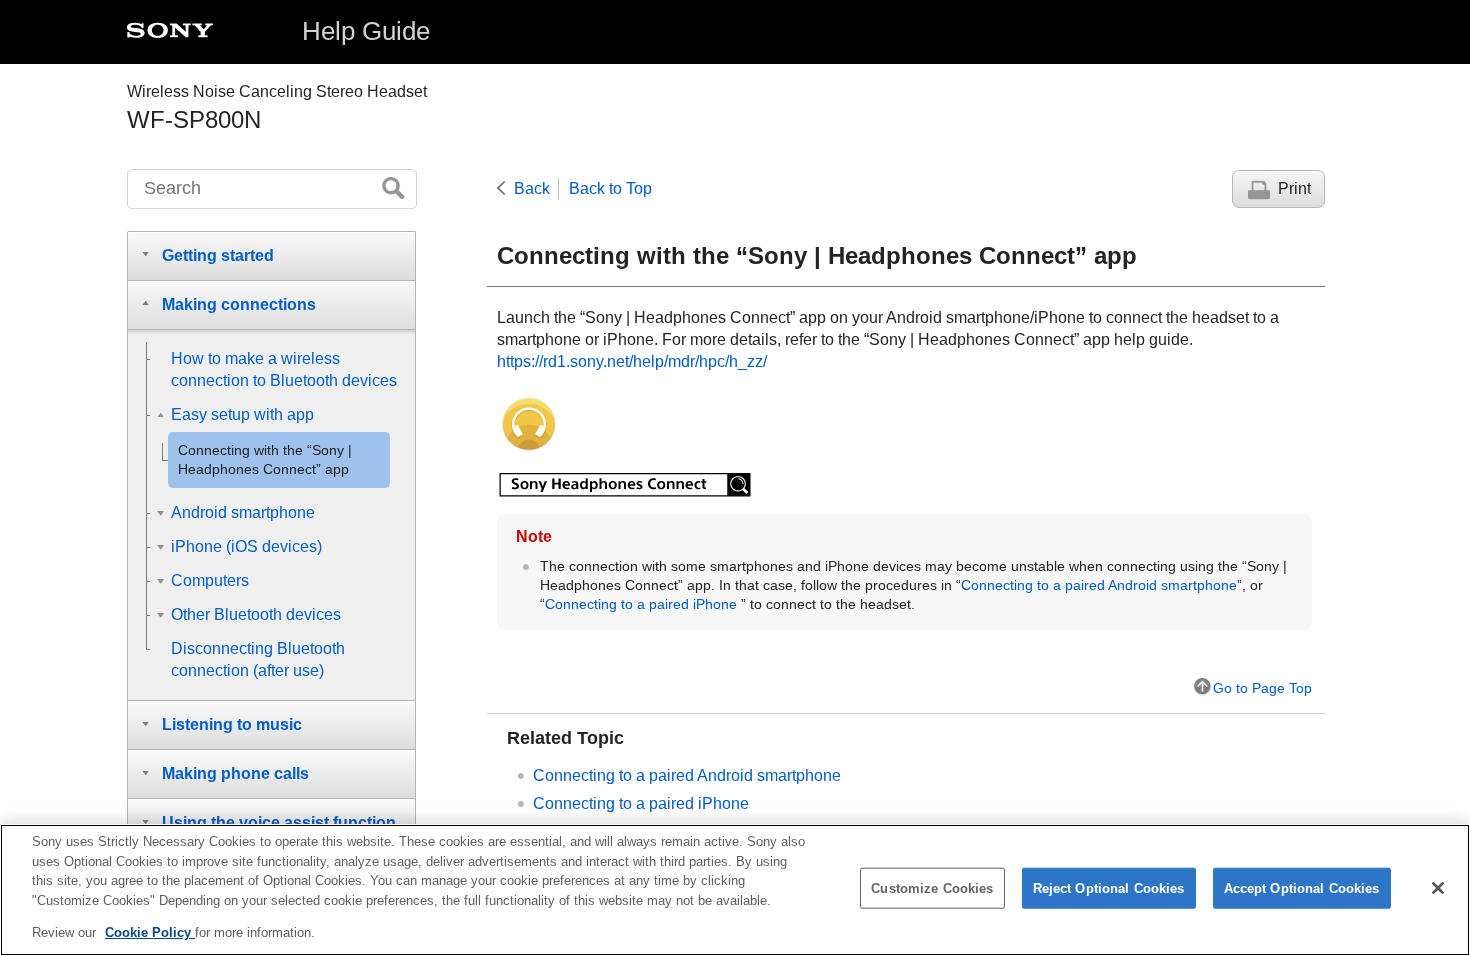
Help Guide (366, 31)
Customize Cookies (932, 888)
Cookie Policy (150, 932)
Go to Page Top (1262, 688)
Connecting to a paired (641, 604)
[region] (735, 890)
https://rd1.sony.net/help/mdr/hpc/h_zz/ (632, 361)
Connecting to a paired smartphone (1099, 585)
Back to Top (610, 188)
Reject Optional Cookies (1109, 888)
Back (532, 188)
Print (1294, 188)
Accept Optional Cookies (1302, 888)
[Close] (1438, 888)
